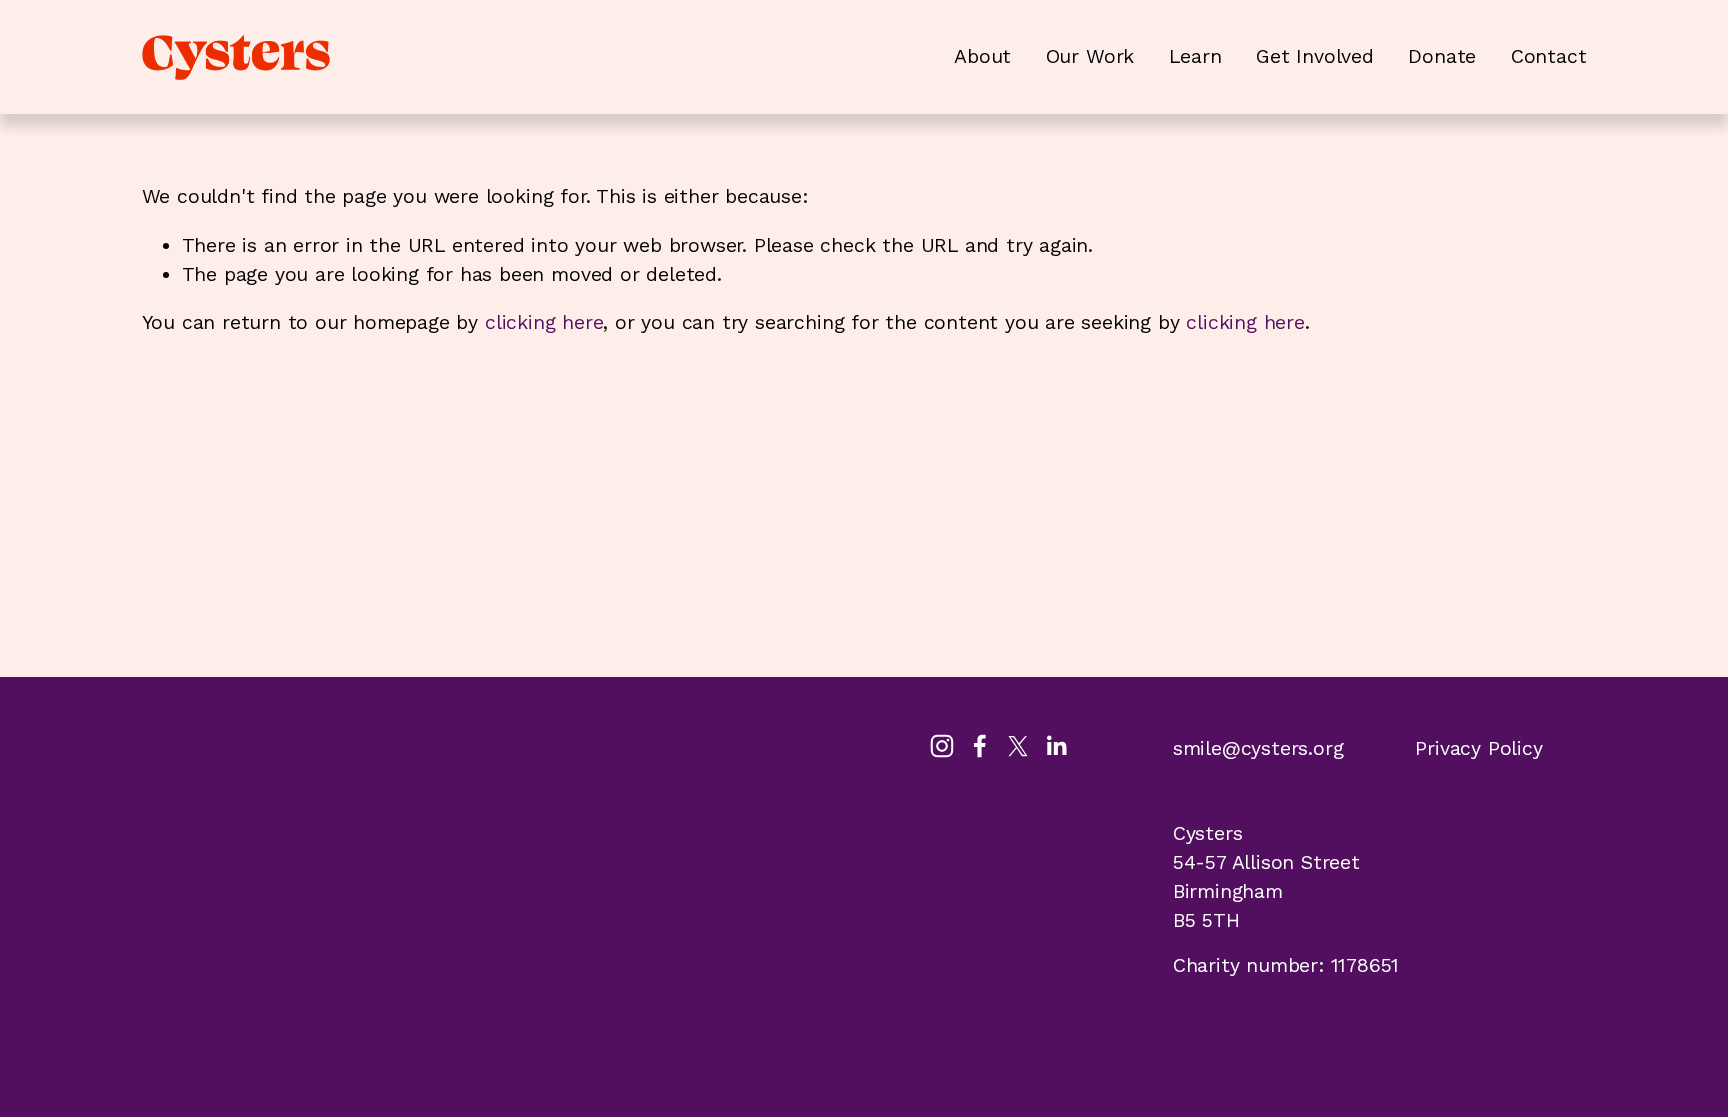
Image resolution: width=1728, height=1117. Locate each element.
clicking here (544, 322)
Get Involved (1315, 56)
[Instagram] (942, 746)
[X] (1018, 746)
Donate (1442, 56)
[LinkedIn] (1056, 746)
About (982, 56)
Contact (1549, 56)
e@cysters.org (1277, 748)
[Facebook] (980, 746)
